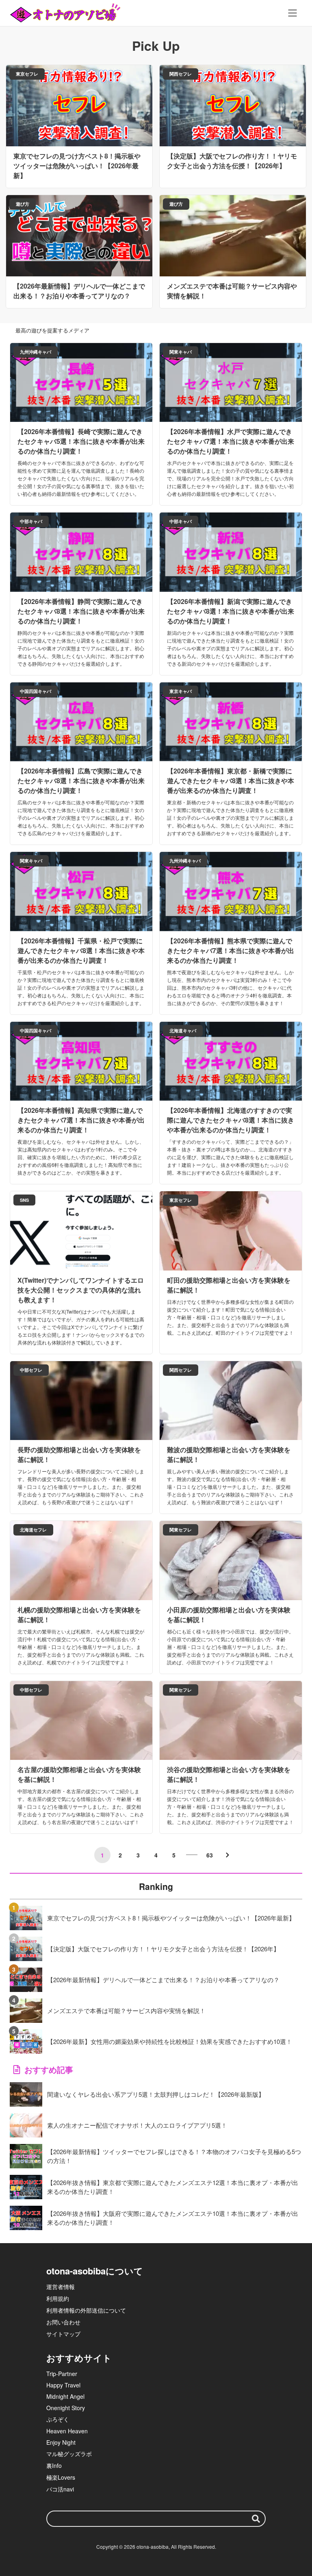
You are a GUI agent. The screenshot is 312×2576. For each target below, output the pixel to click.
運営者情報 (61, 2287)
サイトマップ (63, 2334)
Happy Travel (63, 2385)
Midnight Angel (65, 2396)
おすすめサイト (79, 2358)
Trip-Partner (62, 2374)
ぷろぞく (58, 2419)
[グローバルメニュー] (292, 13)
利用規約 (58, 2298)
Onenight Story (66, 2408)
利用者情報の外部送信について (86, 2310)
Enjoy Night (61, 2442)
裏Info (54, 2465)
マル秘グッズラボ (69, 2454)
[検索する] (256, 2519)
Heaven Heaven (67, 2431)
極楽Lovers (61, 2477)
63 (210, 1855)
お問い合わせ (63, 2322)
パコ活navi (60, 2489)
